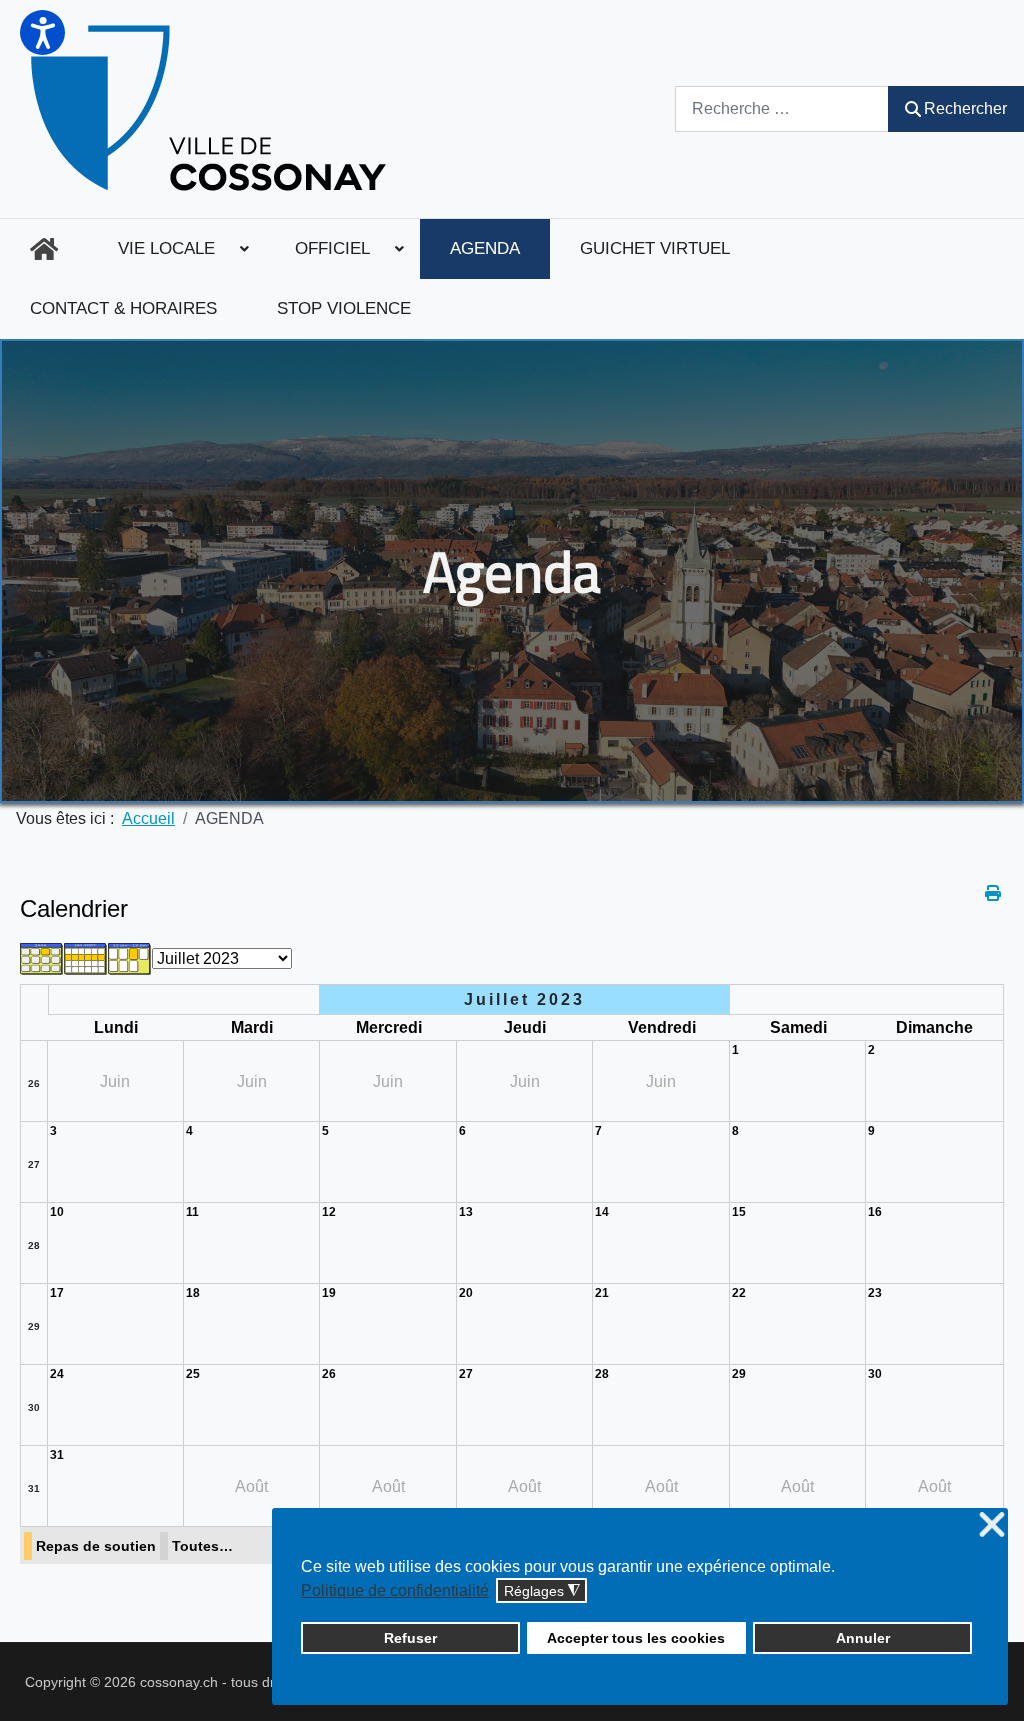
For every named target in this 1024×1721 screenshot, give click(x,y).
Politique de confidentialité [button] (395, 1590)
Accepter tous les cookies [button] (636, 1638)
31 (34, 1488)
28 (34, 1245)
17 (57, 1293)
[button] (42, 32)
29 (34, 1326)
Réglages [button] (542, 1591)
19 (329, 1293)
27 (34, 1164)
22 (739, 1293)
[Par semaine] (86, 957)
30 (34, 1407)
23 (875, 1293)
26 (34, 1083)
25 (193, 1374)
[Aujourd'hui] (130, 957)
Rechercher (965, 108)
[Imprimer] (994, 893)
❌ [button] (992, 1525)
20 (466, 1293)
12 (329, 1212)
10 (57, 1212)
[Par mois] (42, 957)
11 (192, 1212)
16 (875, 1212)
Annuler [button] (863, 1638)
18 (193, 1293)
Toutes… (202, 1546)
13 (466, 1212)
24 (57, 1374)
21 (602, 1293)
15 (739, 1212)
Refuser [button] (410, 1638)
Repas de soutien (96, 1546)
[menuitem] (44, 249)
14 (602, 1212)
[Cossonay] (211, 109)
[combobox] (782, 108)
